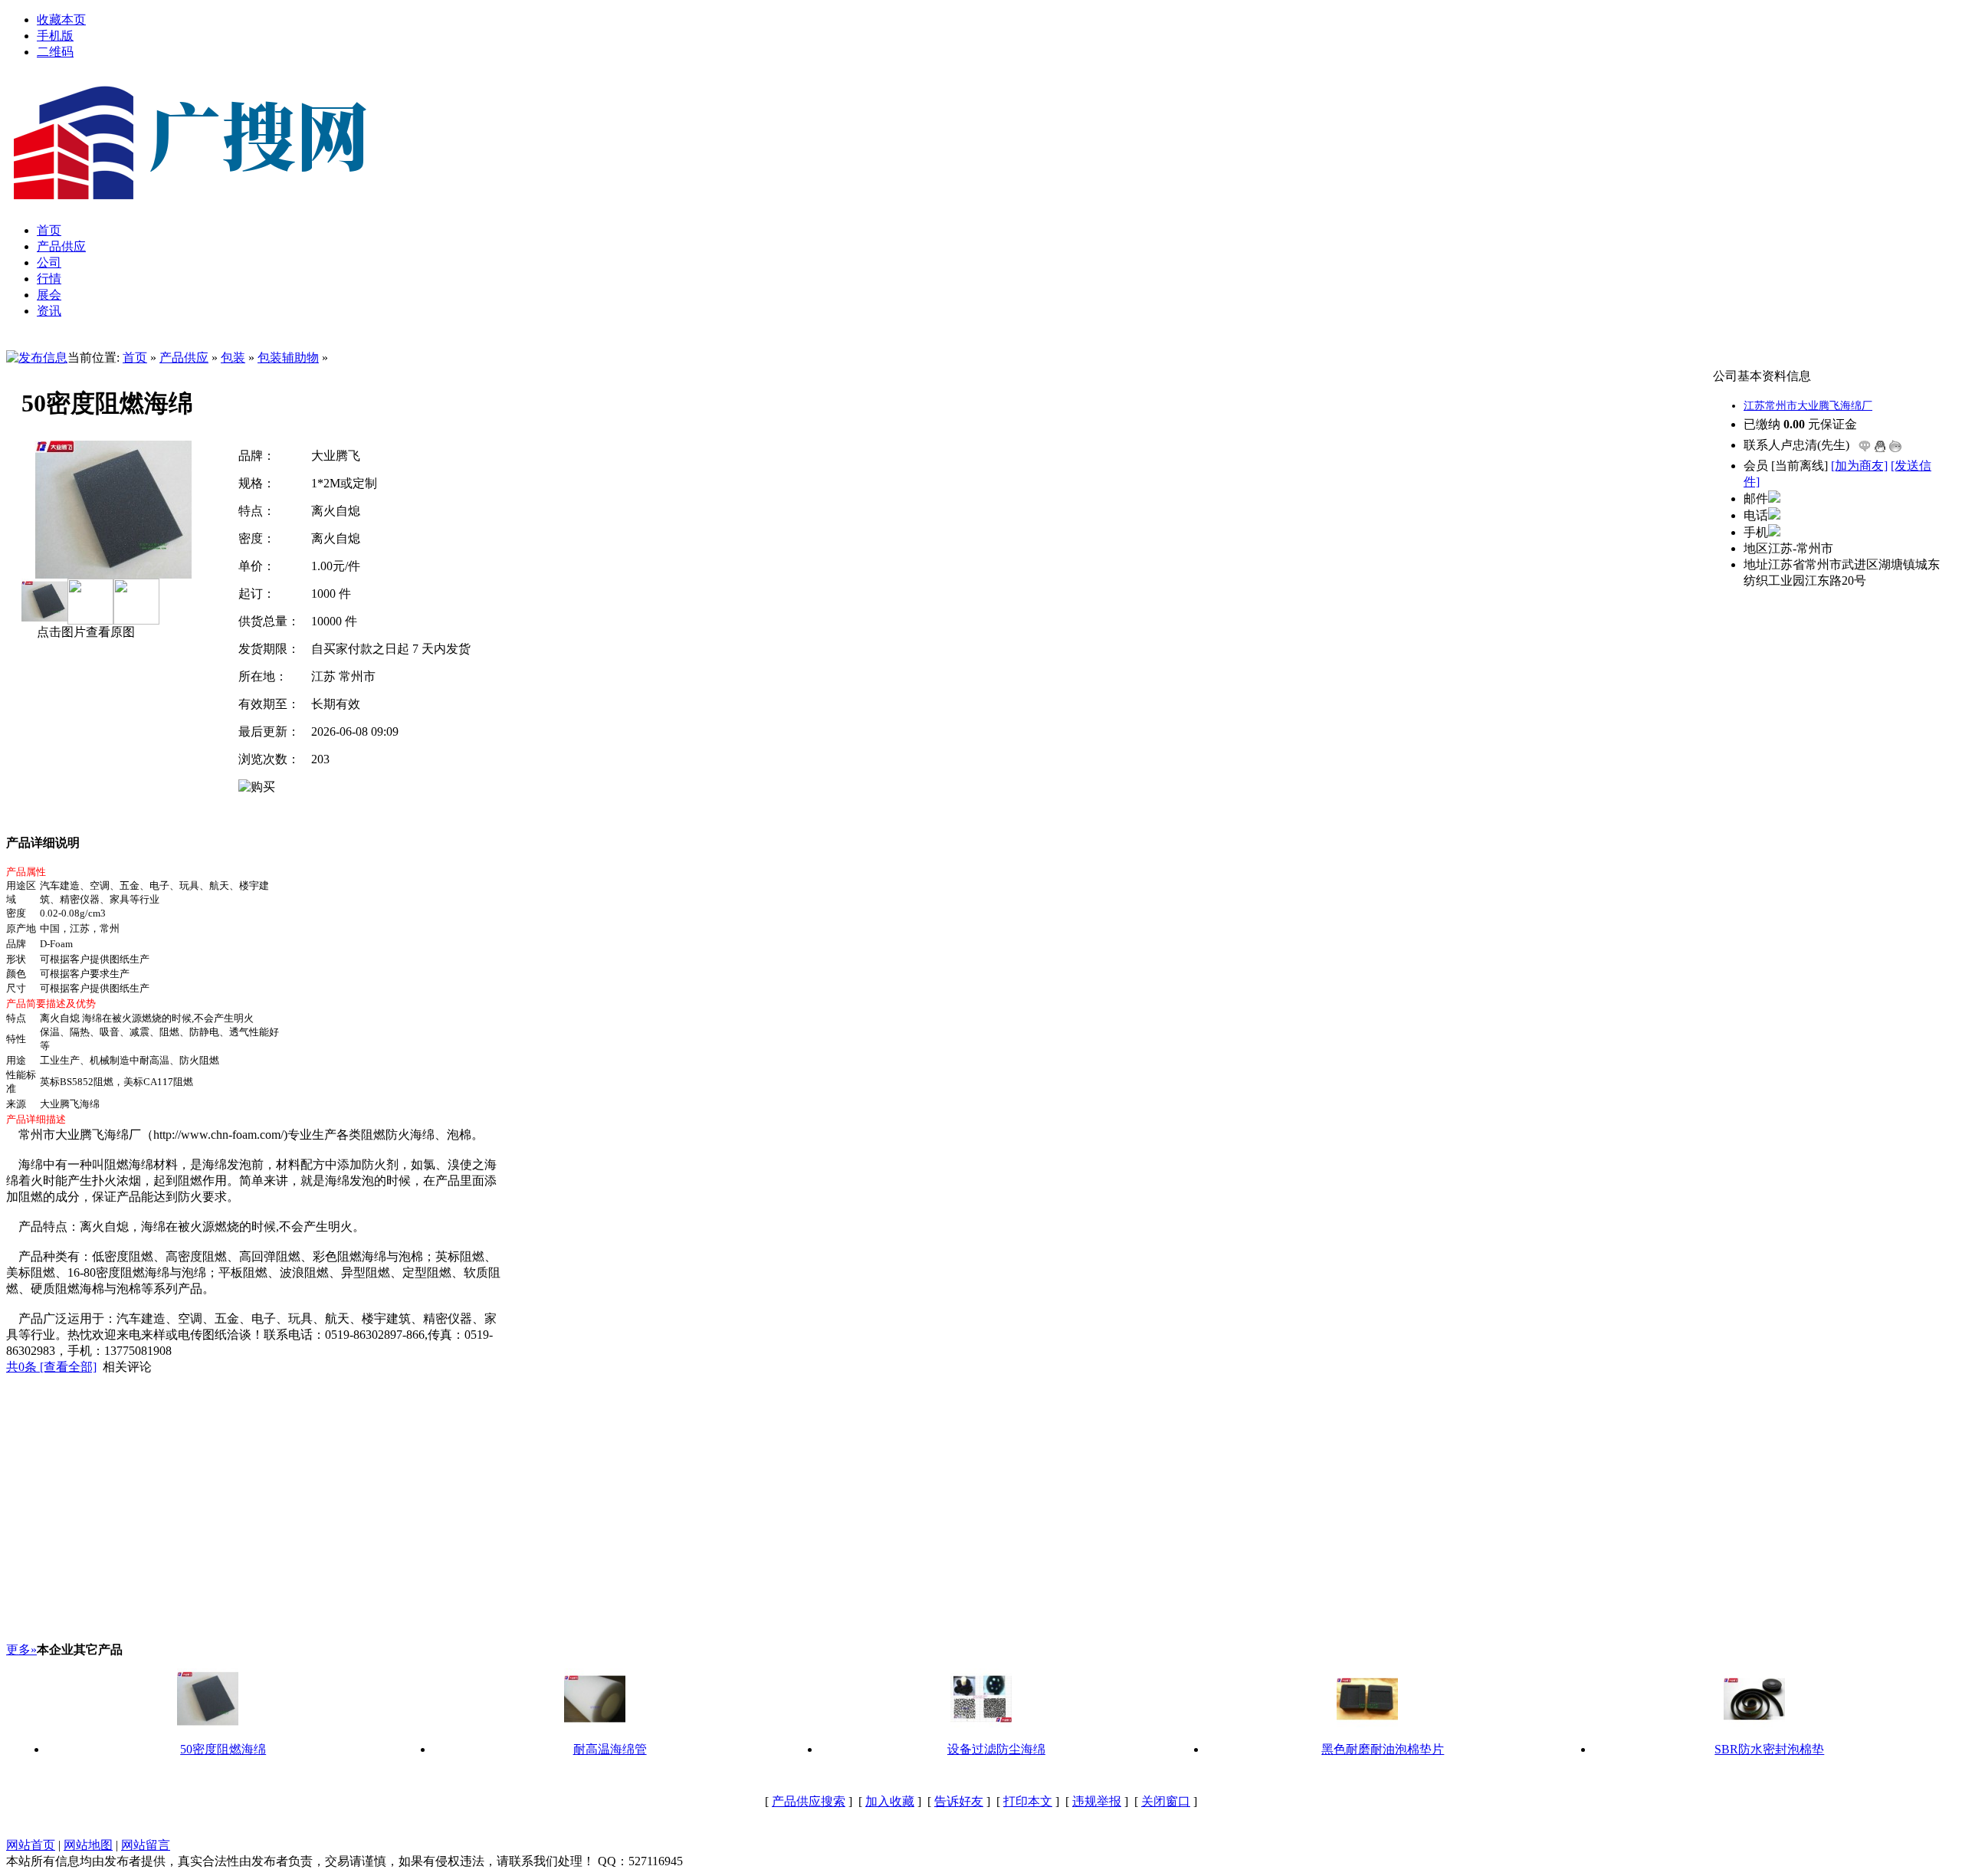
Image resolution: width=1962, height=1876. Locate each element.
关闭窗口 (1166, 1801)
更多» (21, 1650)
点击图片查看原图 (84, 632)
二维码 (55, 52)
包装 (233, 357)
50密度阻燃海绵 (223, 1749)
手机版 (55, 36)
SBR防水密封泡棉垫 (1769, 1749)
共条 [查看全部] (51, 1367)
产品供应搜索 (809, 1801)
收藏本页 (61, 20)
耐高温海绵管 (610, 1749)
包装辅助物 (288, 357)
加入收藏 (890, 1801)
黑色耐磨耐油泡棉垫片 (1383, 1749)
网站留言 (146, 1845)
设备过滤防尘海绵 (996, 1749)
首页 (135, 357)
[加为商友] (1859, 466)
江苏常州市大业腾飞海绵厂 (1808, 406)
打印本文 (1028, 1801)
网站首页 (31, 1845)
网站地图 (88, 1845)
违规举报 (1097, 1801)
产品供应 (184, 357)
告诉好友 (959, 1801)
